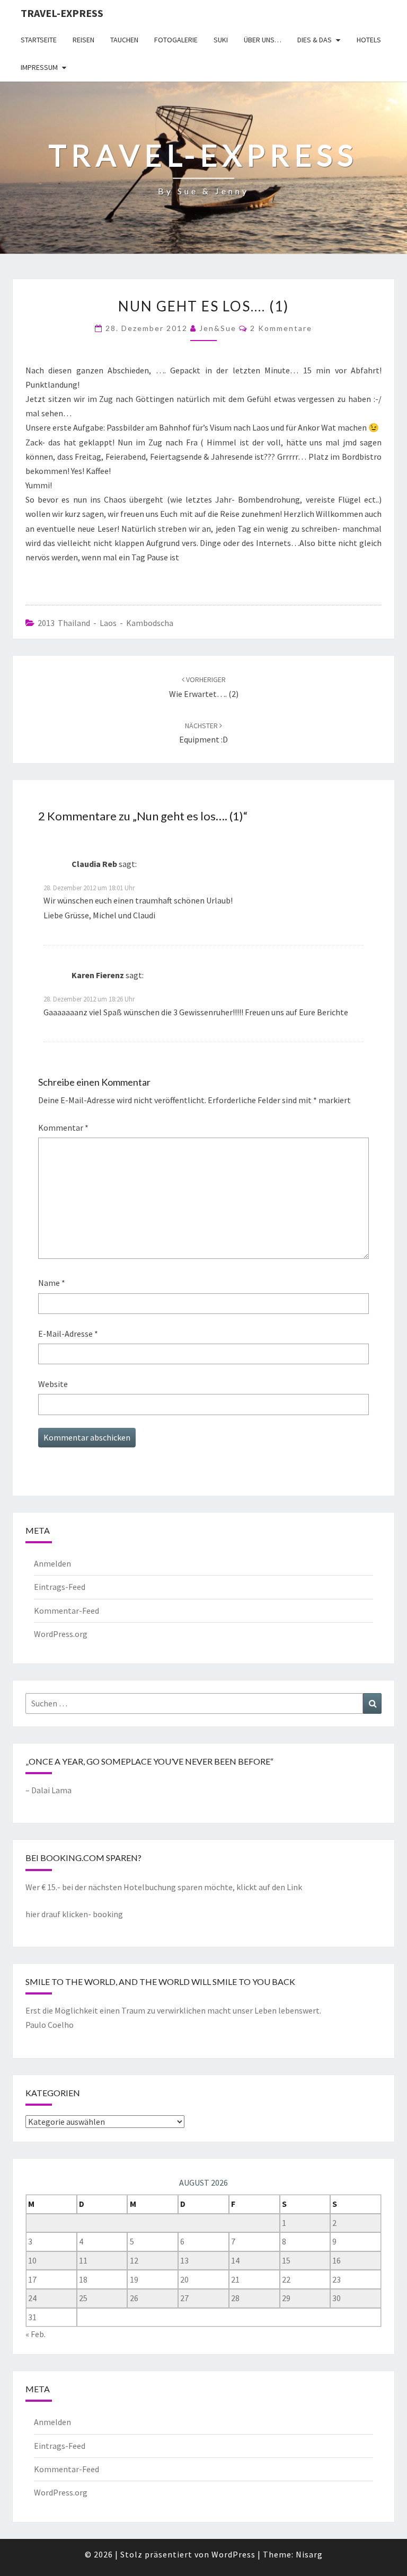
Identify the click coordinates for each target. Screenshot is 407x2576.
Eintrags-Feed (60, 1587)
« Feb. (36, 2334)
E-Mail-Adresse (68, 1334)
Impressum (39, 67)
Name (52, 1283)
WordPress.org (61, 1634)
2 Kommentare (281, 328)
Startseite (39, 40)
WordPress (233, 2554)
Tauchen (124, 40)
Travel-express (62, 13)
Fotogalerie (176, 40)
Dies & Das (315, 40)
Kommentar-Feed (67, 1611)
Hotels (369, 40)
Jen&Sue (218, 328)
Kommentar (63, 1128)
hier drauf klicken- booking (74, 1914)
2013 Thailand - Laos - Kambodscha (105, 623)
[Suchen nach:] (203, 1703)
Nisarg (309, 2554)
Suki (221, 40)
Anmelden (52, 1563)
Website (53, 1384)
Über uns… (263, 40)
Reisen (83, 40)
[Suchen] (372, 1703)
